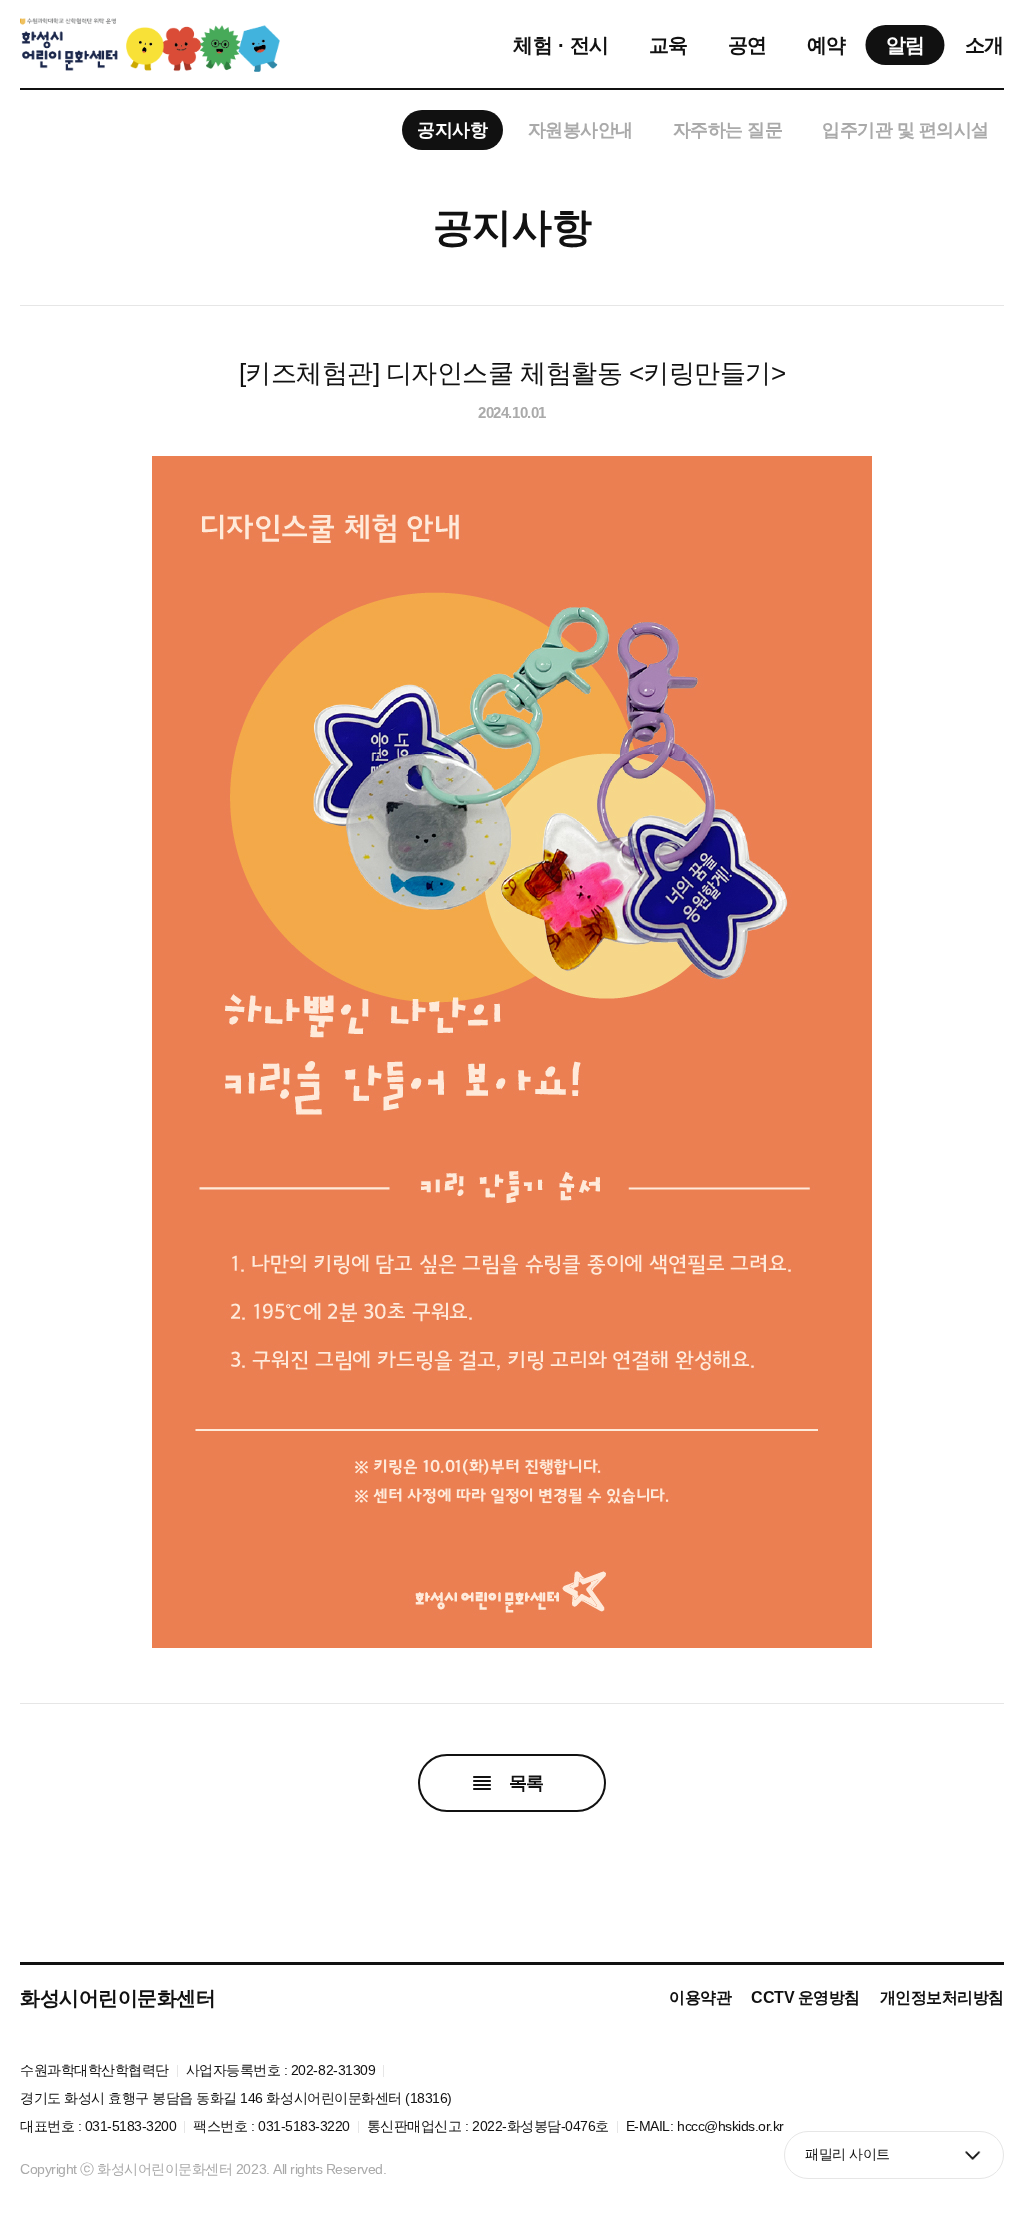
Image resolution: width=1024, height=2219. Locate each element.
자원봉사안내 (580, 130)
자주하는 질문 (728, 130)
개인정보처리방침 (942, 1997)
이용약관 (700, 1997)
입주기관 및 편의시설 (905, 130)
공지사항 (452, 130)
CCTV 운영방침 (805, 1997)
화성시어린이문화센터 (117, 1998)
